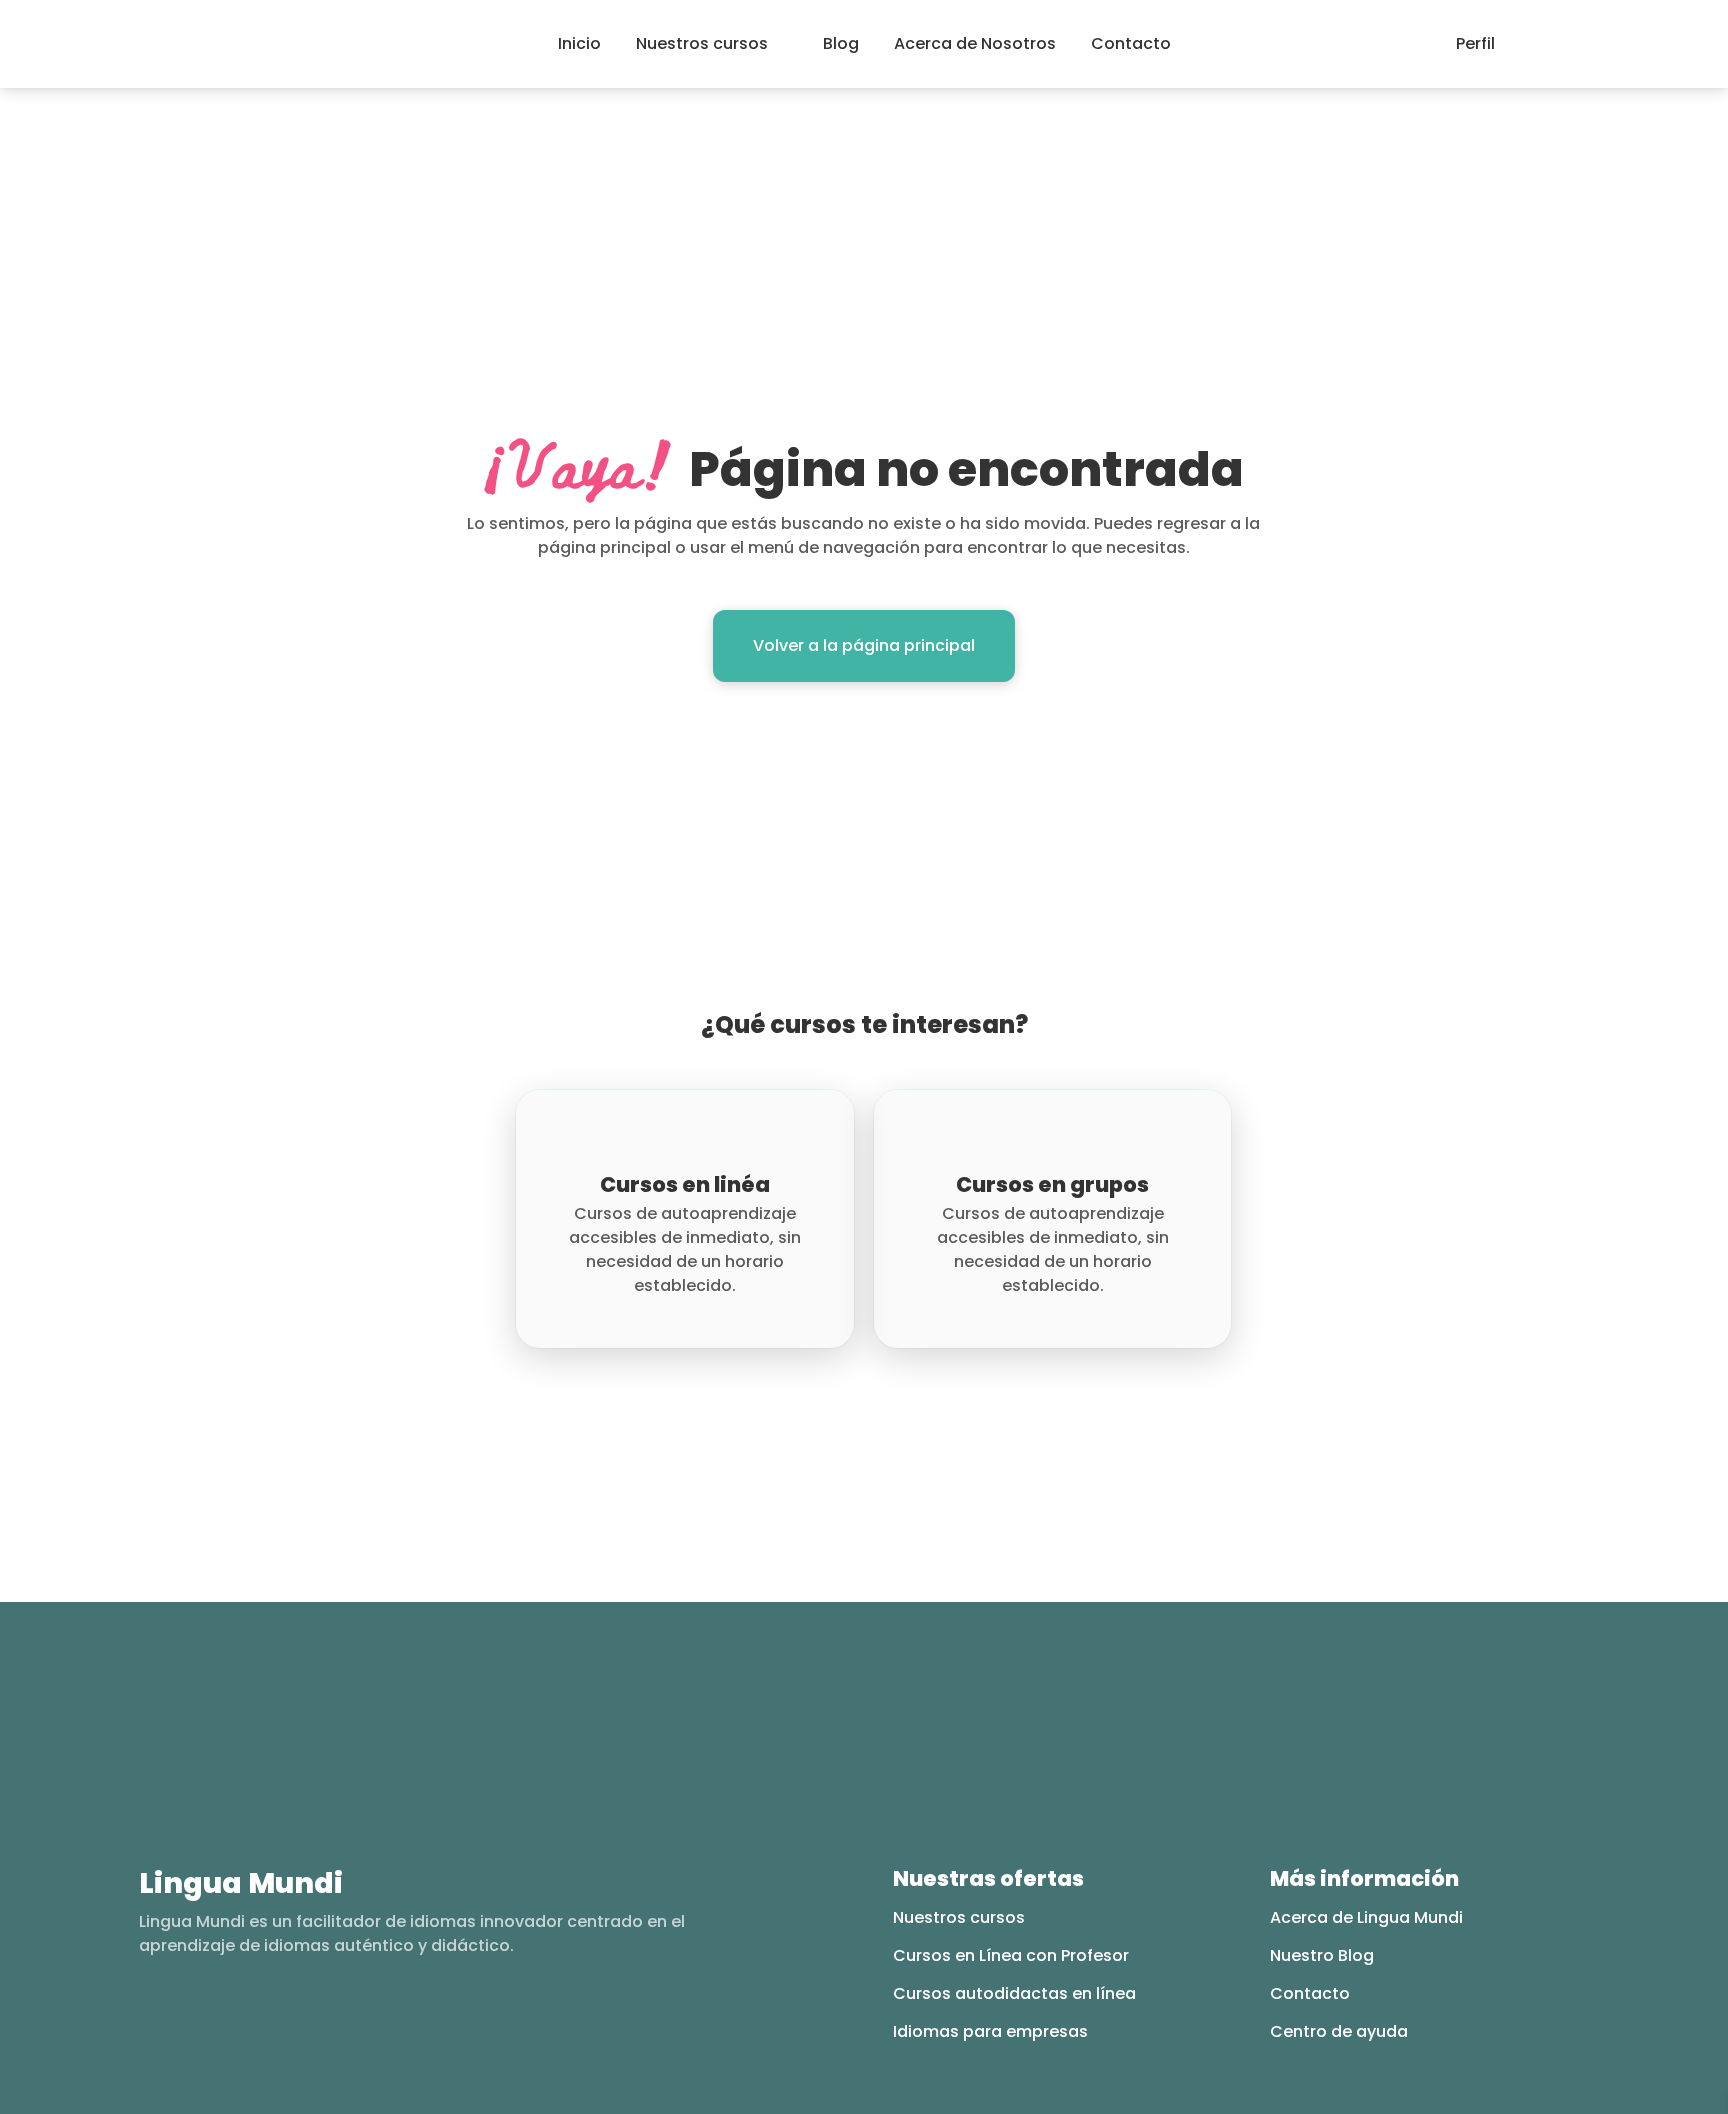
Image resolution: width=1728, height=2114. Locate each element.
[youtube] (226, 2020)
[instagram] (187, 2020)
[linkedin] (265, 2020)
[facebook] (148, 2020)
